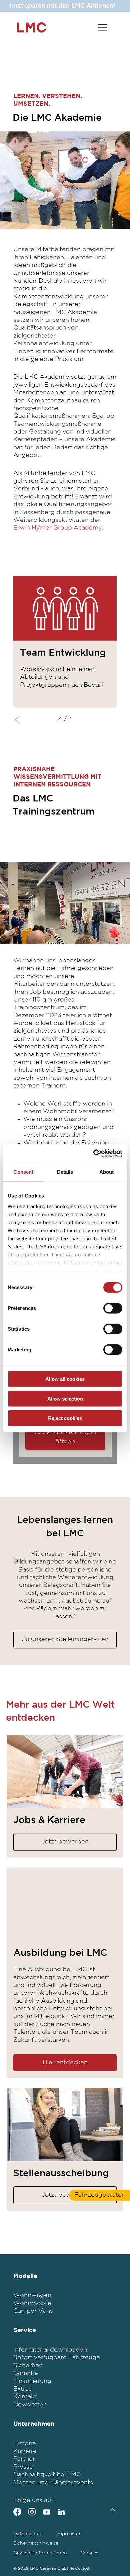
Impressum (69, 2534)
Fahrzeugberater (99, 2195)
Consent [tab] (23, 1172)
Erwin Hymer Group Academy (58, 528)
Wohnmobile (32, 2303)
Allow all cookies (65, 1379)
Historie (25, 2444)
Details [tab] (65, 1172)
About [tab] (107, 1172)
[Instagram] (32, 2512)
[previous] (19, 720)
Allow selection (65, 1398)
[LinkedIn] (61, 2512)
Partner (24, 2459)
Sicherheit (28, 2366)
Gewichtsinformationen (40, 2553)
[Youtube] (47, 2512)
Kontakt (25, 2397)
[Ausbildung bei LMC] (65, 1904)
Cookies (89, 2553)
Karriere (25, 2451)
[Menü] (102, 27)
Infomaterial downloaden (50, 2350)
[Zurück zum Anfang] (111, 2510)
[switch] (113, 1308)
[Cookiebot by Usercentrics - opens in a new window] (93, 1153)
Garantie (26, 2373)
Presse (23, 2467)
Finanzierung (32, 2381)
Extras (22, 2389)
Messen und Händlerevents (53, 2483)
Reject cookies (65, 1418)
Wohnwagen (32, 2295)
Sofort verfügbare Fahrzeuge (57, 2358)
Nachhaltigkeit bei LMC (47, 2475)
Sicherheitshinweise (36, 2543)
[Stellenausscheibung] (65, 2125)
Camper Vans (33, 2311)
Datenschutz (28, 2534)
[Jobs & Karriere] (65, 1772)
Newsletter (29, 2405)
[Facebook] (17, 2512)
